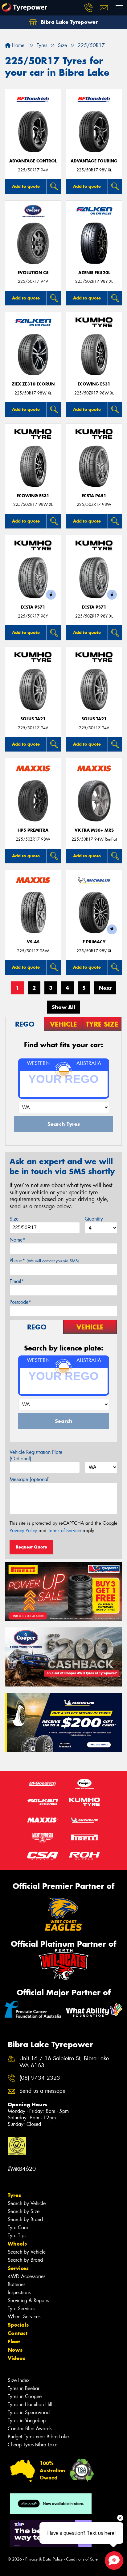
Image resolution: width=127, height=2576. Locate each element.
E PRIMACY (94, 942)
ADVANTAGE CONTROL (33, 161)
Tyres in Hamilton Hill (30, 2404)
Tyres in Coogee (25, 2396)
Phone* (44, 1261)
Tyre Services (21, 2309)
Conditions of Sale (82, 2559)
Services (18, 2268)
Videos (16, 2358)
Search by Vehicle (27, 2203)
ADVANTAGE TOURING (94, 161)
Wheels (17, 2244)
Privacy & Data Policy (44, 2559)
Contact (18, 2333)
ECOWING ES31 (94, 384)
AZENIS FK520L (94, 273)
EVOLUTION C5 (33, 273)
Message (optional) (30, 1479)
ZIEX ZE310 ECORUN (33, 384)
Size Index (19, 2380)
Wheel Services (24, 2317)
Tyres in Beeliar (24, 2388)
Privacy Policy (23, 1531)
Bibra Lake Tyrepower (68, 22)
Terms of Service (65, 1531)
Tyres (14, 2195)
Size (14, 1219)
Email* (17, 1281)
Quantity (94, 1219)
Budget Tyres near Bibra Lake (38, 2437)
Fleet (14, 2341)
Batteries (16, 2284)
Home (17, 45)
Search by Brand (25, 2219)
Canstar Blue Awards (30, 2429)
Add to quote (26, 186)
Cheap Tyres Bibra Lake (33, 2445)
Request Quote (31, 1547)
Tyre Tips (17, 2236)
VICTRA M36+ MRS (94, 830)
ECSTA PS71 (33, 607)
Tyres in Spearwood (29, 2412)
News (15, 2350)
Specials (18, 2325)
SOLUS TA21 (33, 719)
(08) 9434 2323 (40, 2078)
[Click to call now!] (88, 8)
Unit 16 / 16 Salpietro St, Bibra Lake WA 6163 (64, 2062)
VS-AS (33, 942)
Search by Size (24, 2211)
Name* (17, 1240)
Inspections (19, 2292)
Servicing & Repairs (28, 2300)
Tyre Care (18, 2227)
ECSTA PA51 (94, 496)
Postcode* (20, 1302)
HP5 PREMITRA (33, 830)
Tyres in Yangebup (27, 2421)
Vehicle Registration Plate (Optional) (36, 1455)
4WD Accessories (27, 2276)
